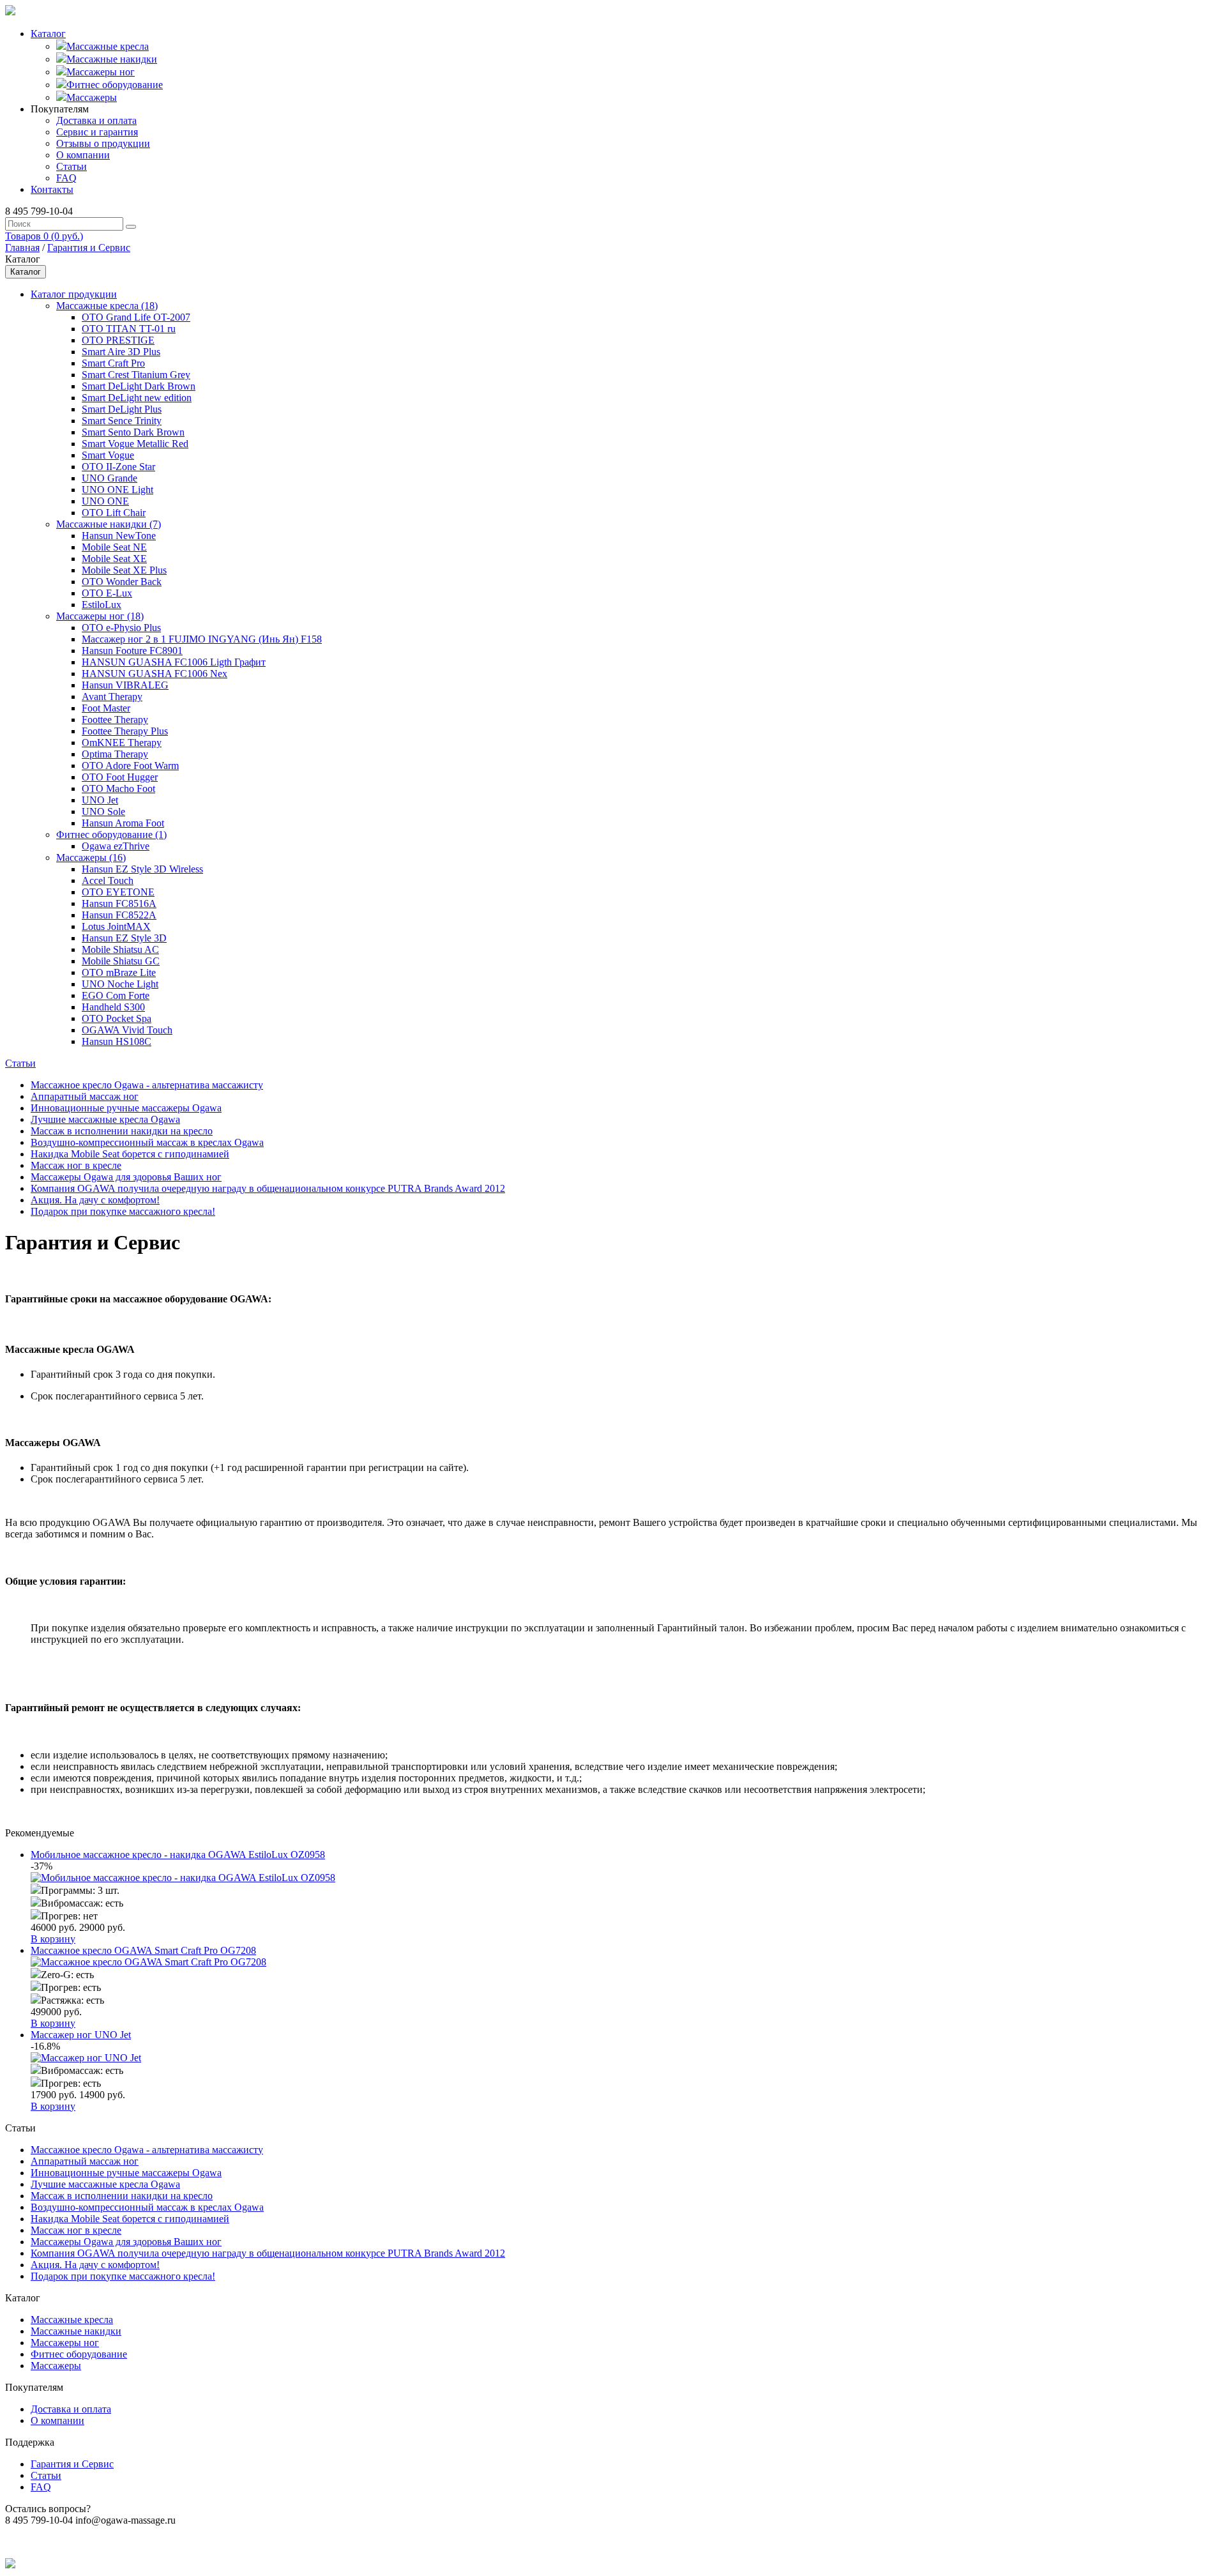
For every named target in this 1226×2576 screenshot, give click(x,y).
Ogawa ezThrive (116, 846)
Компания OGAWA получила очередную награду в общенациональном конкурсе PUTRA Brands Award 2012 (268, 1188)
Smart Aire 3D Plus (121, 352)
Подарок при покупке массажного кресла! (123, 1211)
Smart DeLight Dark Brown (139, 386)
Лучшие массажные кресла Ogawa (105, 1119)
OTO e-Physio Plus (121, 628)
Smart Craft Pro (113, 363)
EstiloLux (102, 605)
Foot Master (106, 708)
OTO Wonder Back (122, 582)
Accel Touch (108, 880)
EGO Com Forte (116, 995)
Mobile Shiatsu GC (121, 961)
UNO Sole (103, 812)
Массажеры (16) (91, 857)
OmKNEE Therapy (122, 743)
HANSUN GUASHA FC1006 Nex (155, 674)
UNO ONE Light (117, 490)
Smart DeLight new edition (137, 398)
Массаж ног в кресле (76, 1165)
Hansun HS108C (117, 1041)
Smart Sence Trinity (122, 421)
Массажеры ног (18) (100, 616)
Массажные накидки (112, 59)
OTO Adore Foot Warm (130, 766)
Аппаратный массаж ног (85, 1096)
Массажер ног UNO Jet (81, 2035)
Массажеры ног (101, 72)
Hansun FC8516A (119, 903)
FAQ (66, 178)
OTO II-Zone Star (118, 467)
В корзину (53, 1939)
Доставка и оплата (96, 120)
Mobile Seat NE (114, 547)
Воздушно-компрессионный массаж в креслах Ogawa (147, 1142)
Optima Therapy (115, 754)
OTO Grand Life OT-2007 (136, 317)
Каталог (48, 34)
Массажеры (92, 97)
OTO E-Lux (107, 593)
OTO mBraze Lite (119, 972)
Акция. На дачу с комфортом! (95, 1200)
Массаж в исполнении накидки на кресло (122, 1131)
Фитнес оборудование (115, 85)
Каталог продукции (74, 294)
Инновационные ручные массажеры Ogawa (126, 1108)
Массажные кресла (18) (107, 306)
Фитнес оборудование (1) (111, 835)
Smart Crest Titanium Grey (136, 375)
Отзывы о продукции (103, 143)
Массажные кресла (108, 46)
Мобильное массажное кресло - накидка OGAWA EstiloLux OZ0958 (178, 1855)
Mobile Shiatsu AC (120, 949)
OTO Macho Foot (118, 789)
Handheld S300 (113, 1007)
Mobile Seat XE (114, 559)
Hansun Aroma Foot (123, 823)
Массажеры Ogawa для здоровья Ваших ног (126, 1177)
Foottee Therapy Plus (125, 731)
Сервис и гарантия (97, 132)
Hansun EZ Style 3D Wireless (142, 869)
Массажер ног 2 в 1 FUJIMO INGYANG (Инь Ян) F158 (202, 639)
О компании (83, 155)
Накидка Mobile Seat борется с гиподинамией (130, 1154)
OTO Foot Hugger (120, 777)
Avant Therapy (112, 697)
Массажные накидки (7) (109, 524)
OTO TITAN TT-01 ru (129, 329)
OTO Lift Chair (114, 513)
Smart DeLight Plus (122, 409)
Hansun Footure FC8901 (132, 651)
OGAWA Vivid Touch (127, 1030)
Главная (22, 248)
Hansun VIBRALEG (125, 685)
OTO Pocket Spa (117, 1018)
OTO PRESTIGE (118, 340)
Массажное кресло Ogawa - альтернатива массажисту (147, 1085)
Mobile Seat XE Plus (124, 570)
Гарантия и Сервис (89, 248)
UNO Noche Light (120, 984)
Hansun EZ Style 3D (124, 938)
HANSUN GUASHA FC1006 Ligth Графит (174, 662)
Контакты (52, 189)
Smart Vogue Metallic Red (135, 444)
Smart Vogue (108, 455)
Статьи (72, 166)
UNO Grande (110, 478)
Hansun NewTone (119, 536)
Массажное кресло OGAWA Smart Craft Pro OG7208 (143, 1950)
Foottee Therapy (115, 720)
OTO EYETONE (118, 892)
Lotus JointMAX (116, 926)
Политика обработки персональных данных (101, 2542)
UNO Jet (100, 800)
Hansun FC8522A (119, 915)
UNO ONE (105, 501)
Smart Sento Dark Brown (133, 432)
